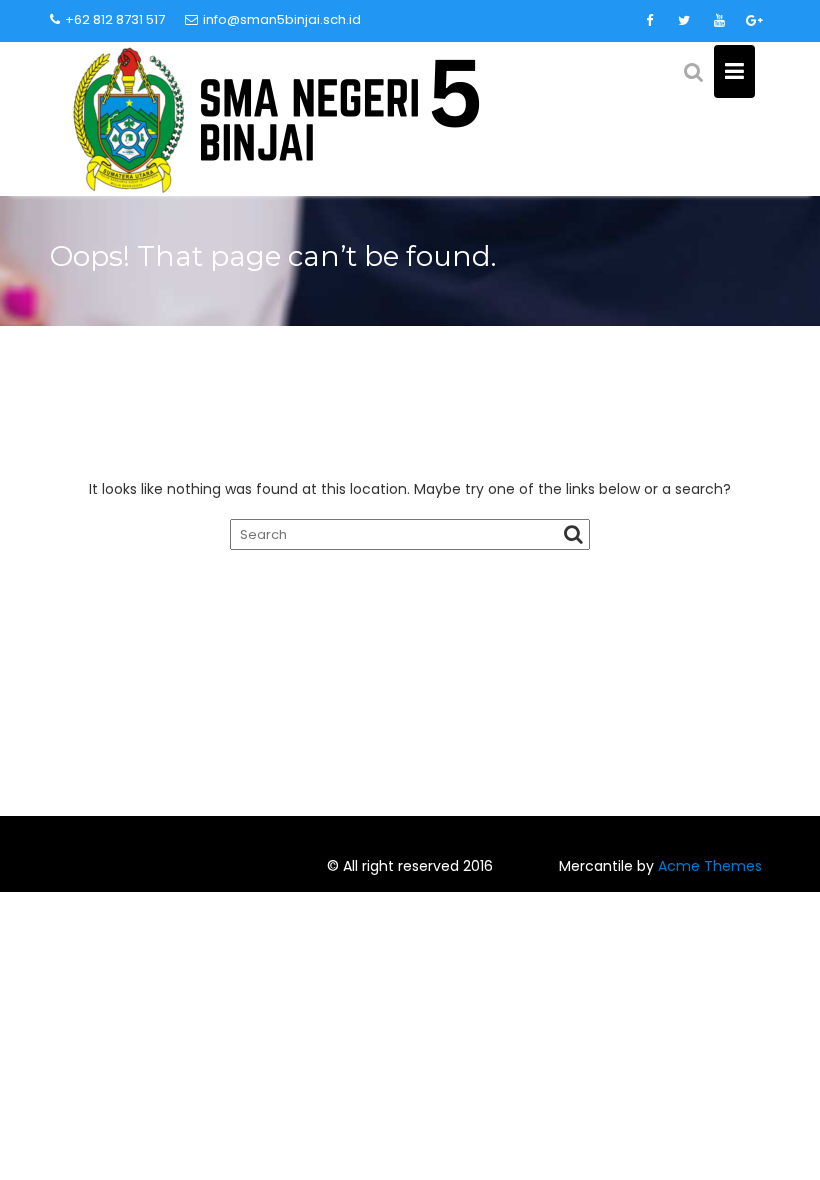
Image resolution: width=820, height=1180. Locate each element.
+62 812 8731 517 (115, 19)
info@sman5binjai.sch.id (282, 19)
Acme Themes (710, 866)
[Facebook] (649, 21)
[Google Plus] (754, 21)
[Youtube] (719, 21)
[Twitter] (684, 21)
